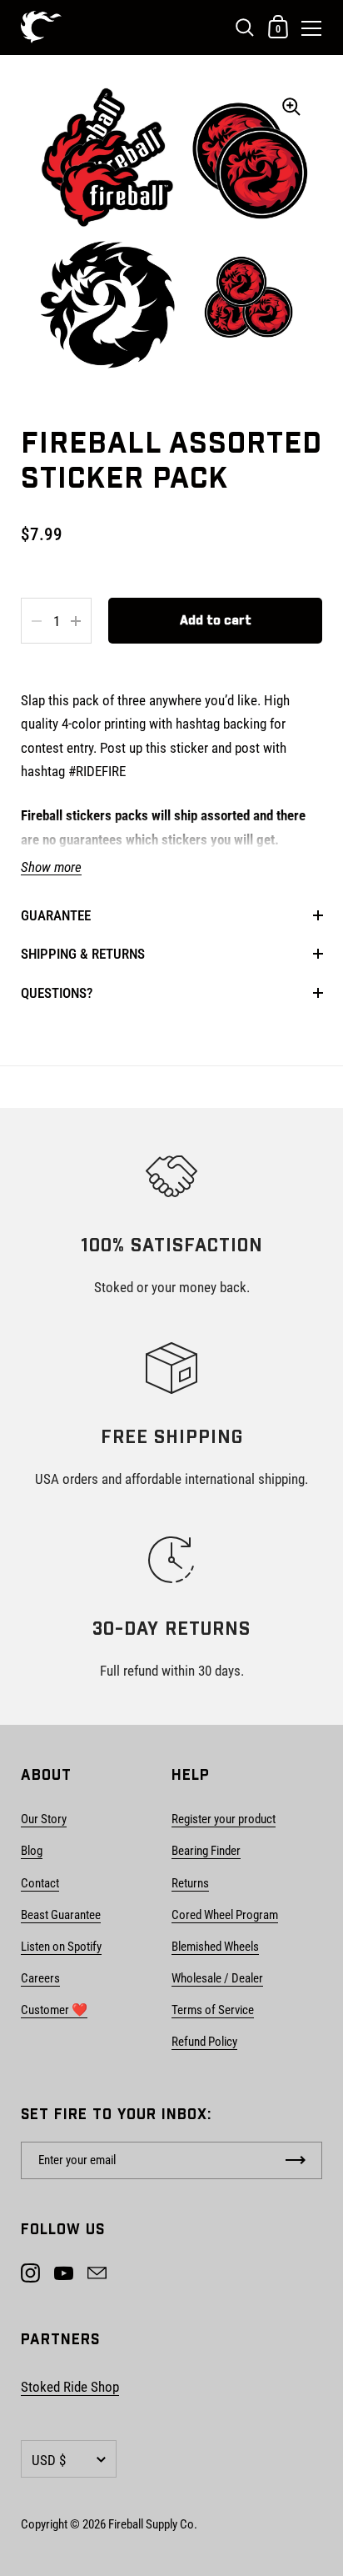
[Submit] (296, 2160)
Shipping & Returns (83, 954)
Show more (51, 867)
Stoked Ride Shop (70, 2387)
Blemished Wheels (215, 1947)
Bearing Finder (206, 1851)
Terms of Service (213, 2010)
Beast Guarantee (61, 1915)
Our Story (44, 1819)
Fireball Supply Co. (153, 2524)
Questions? (57, 993)
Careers (40, 1978)
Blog (32, 1851)
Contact (40, 1883)
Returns (190, 1883)
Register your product (224, 1819)
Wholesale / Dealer (217, 1978)
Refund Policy (204, 2042)
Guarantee (56, 915)
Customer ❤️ (54, 2010)
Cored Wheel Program (225, 1915)
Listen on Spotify (61, 1947)
